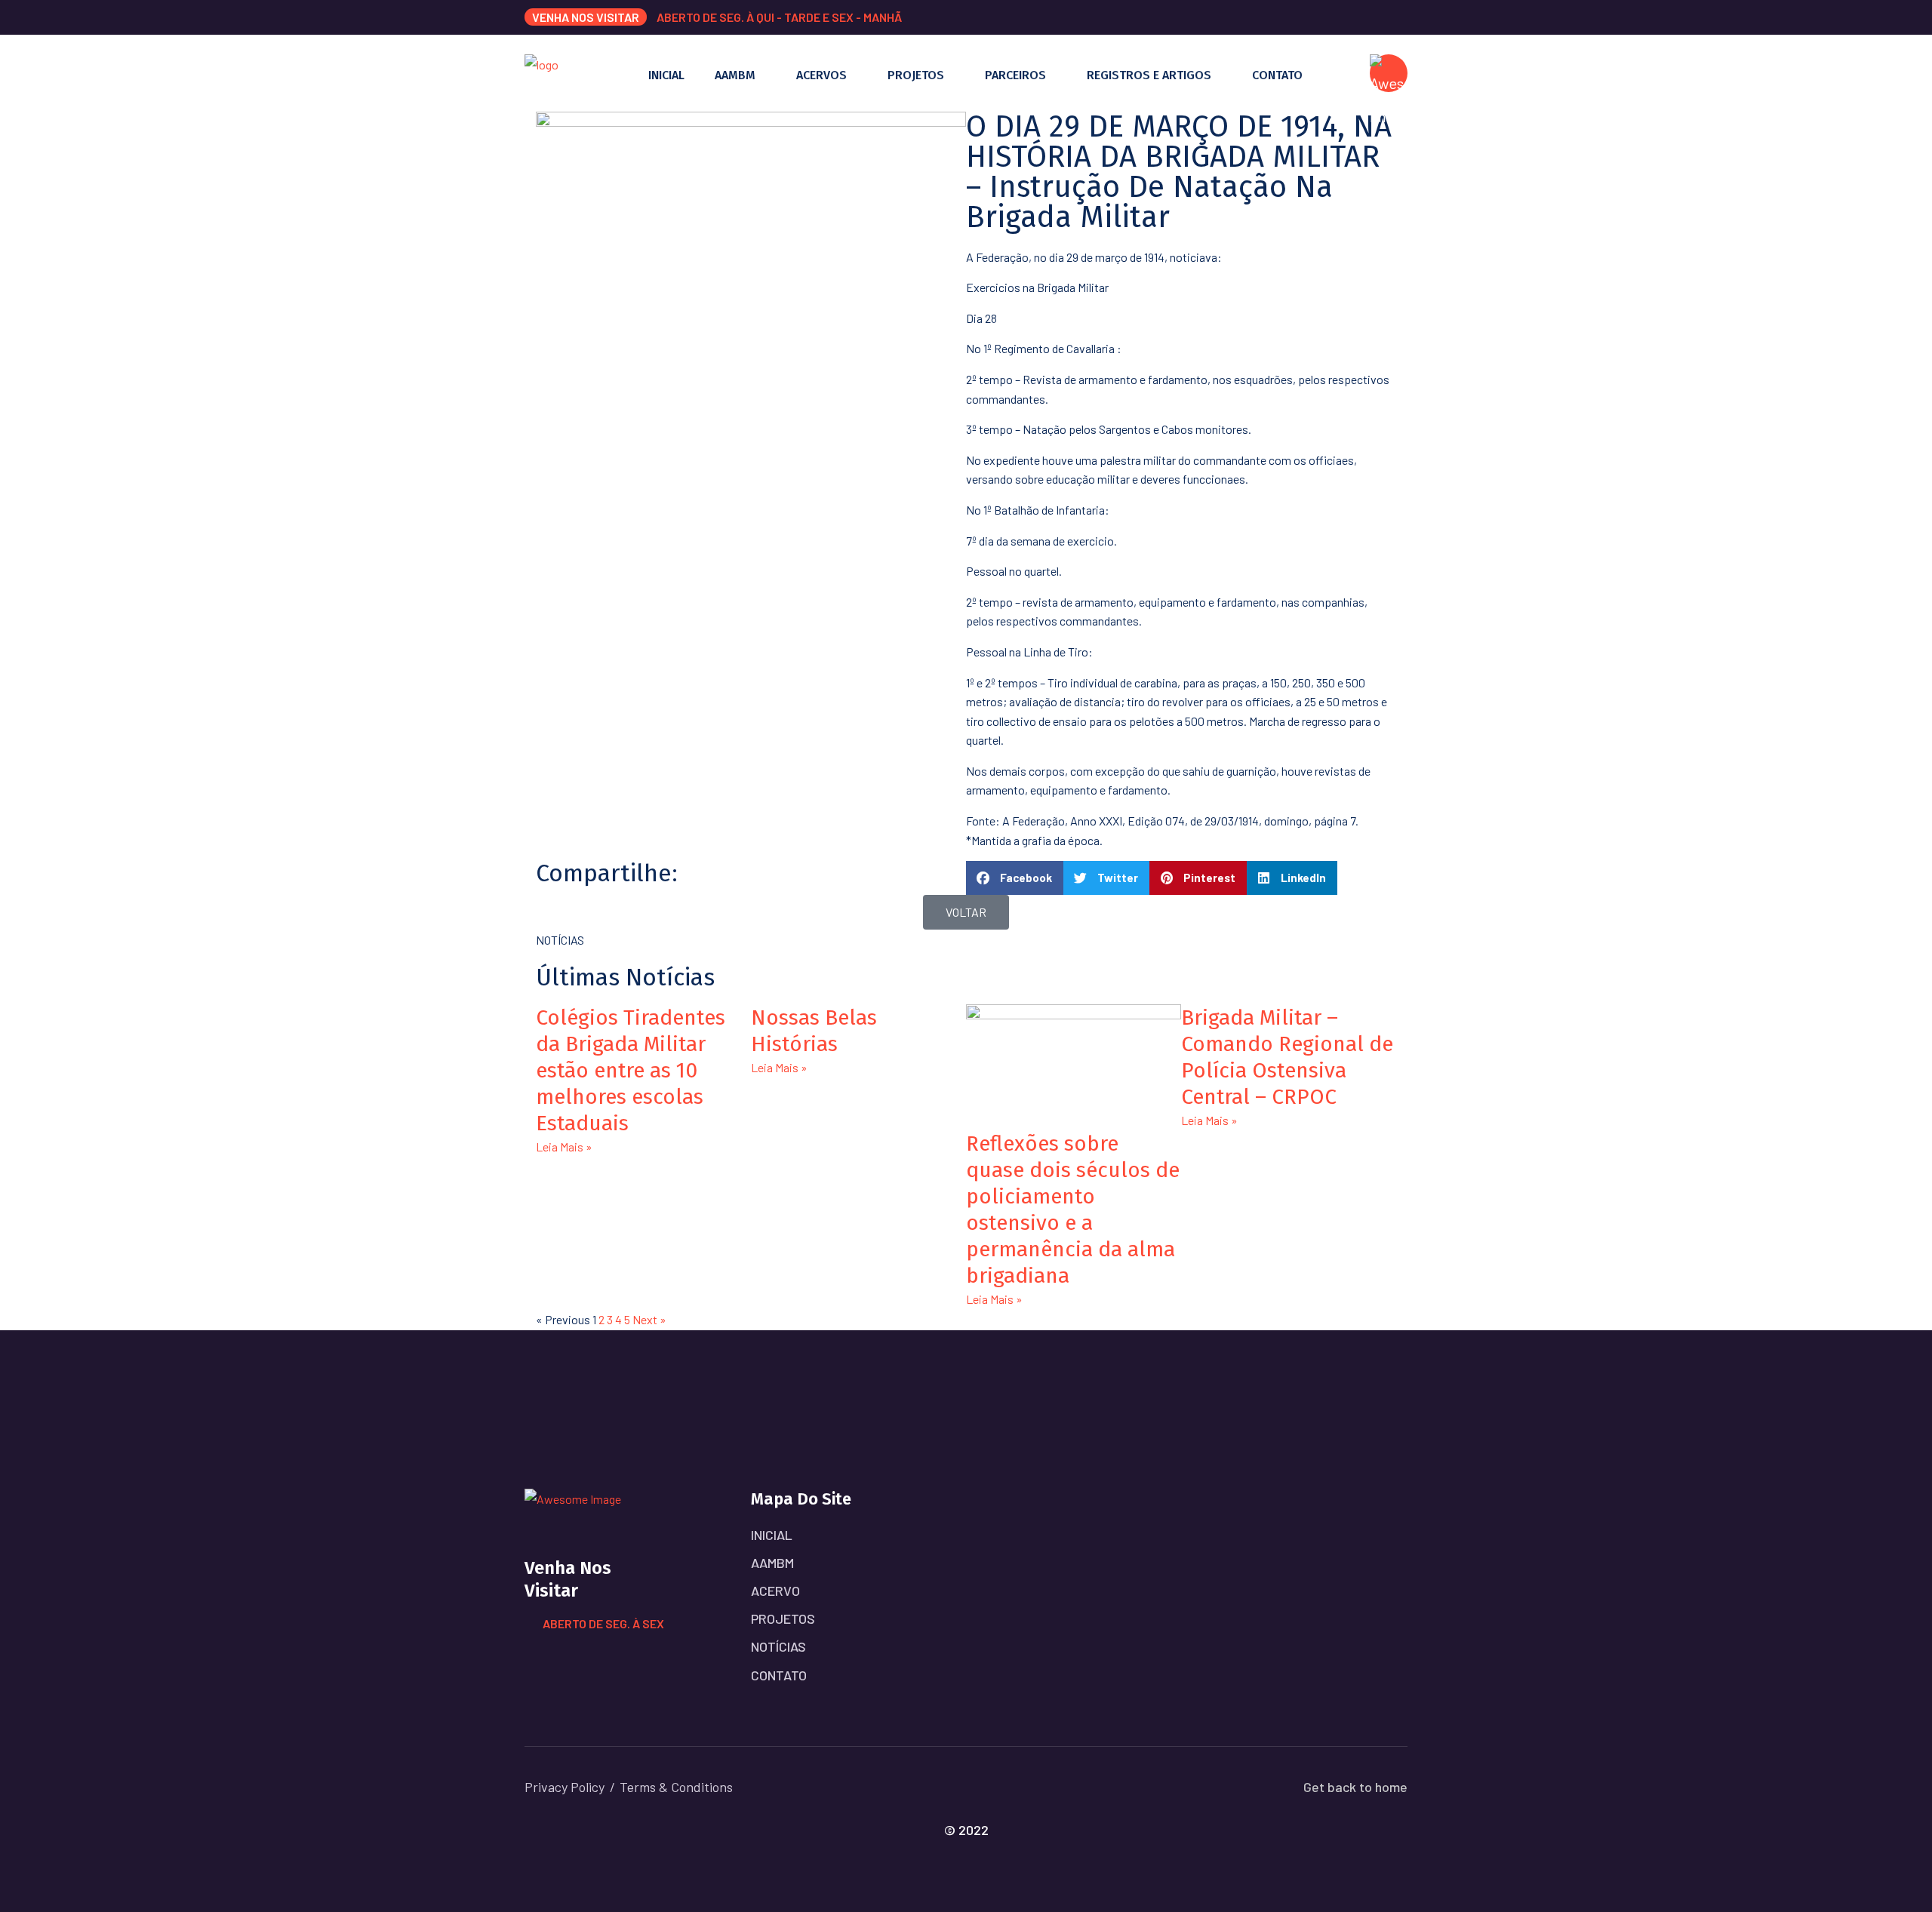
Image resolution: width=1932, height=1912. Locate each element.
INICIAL (666, 75)
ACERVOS (821, 75)
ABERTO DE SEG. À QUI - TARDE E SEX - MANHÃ (779, 17)
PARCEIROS (1015, 75)
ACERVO (775, 1591)
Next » (649, 1319)
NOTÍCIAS (778, 1646)
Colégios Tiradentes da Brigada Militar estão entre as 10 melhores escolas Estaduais (631, 1070)
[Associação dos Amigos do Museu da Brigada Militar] (541, 71)
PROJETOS (916, 75)
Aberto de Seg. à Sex (603, 1623)
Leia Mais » (564, 1147)
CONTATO (1277, 75)
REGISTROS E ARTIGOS (1149, 75)
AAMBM (735, 75)
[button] (1015, 878)
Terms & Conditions (676, 1787)
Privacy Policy (565, 1787)
